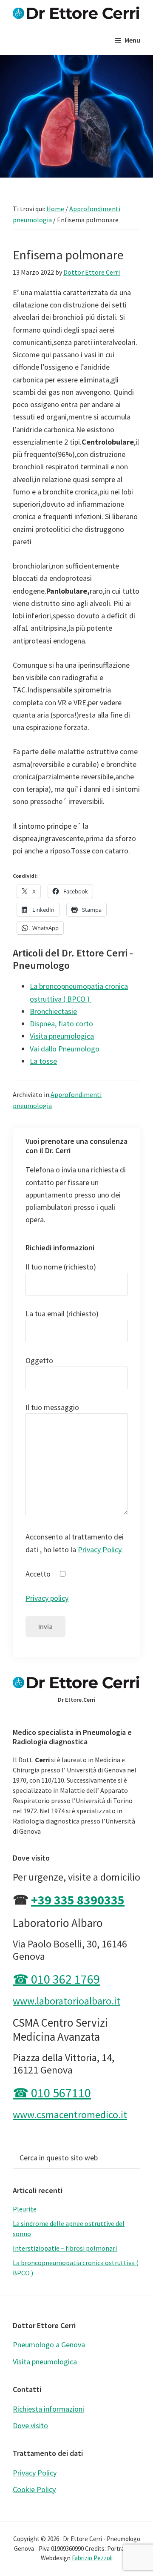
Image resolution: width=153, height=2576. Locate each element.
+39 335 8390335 (78, 1900)
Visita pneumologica (45, 2362)
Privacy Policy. (100, 1549)
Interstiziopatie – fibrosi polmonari (65, 2248)
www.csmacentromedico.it (70, 2115)
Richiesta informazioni (48, 2409)
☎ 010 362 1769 (56, 1979)
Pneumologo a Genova (49, 2345)
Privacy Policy (35, 2473)
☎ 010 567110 (52, 2093)
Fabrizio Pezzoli (92, 2558)
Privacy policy (47, 1598)
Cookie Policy (34, 2489)
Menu (132, 40)
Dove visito (30, 2425)
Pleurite (25, 2209)
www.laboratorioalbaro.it (67, 2001)
